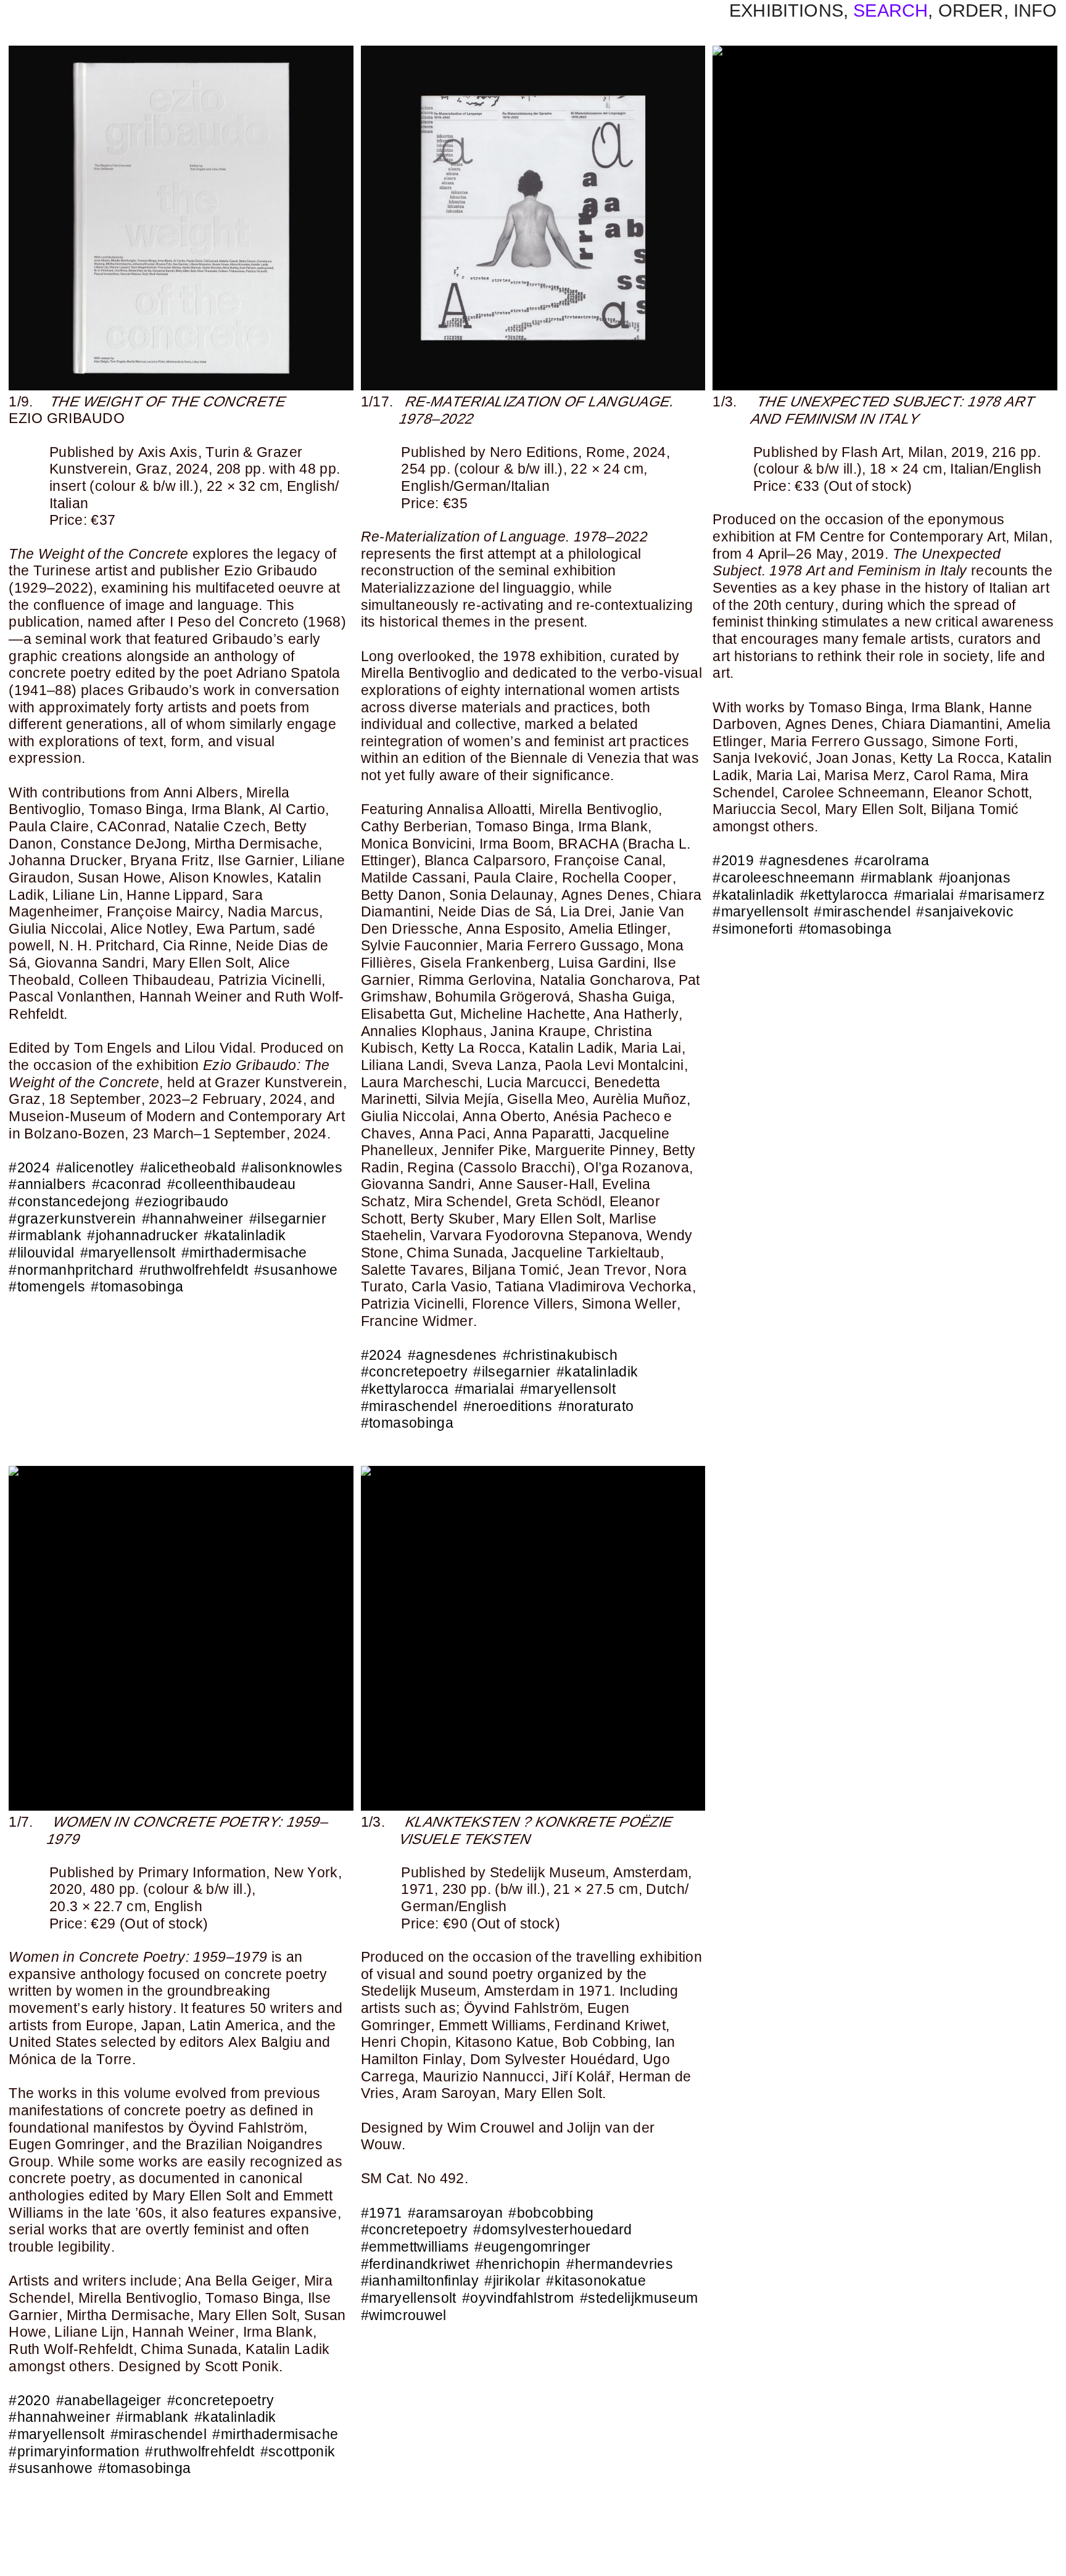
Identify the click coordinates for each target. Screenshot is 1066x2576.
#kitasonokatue (596, 2281)
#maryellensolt (128, 1253)
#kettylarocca (405, 1389)
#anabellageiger (109, 2400)
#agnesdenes (452, 1355)
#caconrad (127, 1184)
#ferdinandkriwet (415, 2264)
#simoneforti (753, 929)
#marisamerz (1002, 895)
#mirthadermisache (244, 1253)
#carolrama (891, 860)
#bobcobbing (551, 2213)
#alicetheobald (188, 1167)
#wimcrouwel (404, 2315)
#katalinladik (245, 1235)
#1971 (382, 2213)
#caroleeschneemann (783, 878)
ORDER (971, 10)
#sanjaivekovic (965, 911)
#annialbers (47, 1184)
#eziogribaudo (182, 1201)
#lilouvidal (41, 1253)
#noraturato (596, 1406)
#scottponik (298, 2451)
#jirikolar (512, 2281)
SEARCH (890, 10)
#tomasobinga (137, 1286)
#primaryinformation (74, 2451)
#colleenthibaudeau (231, 1184)
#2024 (29, 1167)
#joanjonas (975, 878)
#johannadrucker (143, 1235)
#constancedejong (69, 1201)
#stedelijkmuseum (639, 2298)
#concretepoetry (414, 1372)
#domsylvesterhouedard (552, 2229)
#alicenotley (95, 1167)
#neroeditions (508, 1406)
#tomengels (47, 1286)
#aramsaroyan (455, 2213)
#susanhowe (296, 1270)
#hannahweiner (193, 1219)
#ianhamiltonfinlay (420, 2281)
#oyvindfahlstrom (518, 2298)
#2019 (733, 860)
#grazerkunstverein (72, 1219)
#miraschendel (409, 1406)
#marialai (485, 1389)
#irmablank (45, 1235)
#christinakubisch (560, 1355)
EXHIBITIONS (786, 10)
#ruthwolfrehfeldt (194, 1270)
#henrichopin (518, 2264)
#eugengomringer (532, 2247)
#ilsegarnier (288, 1219)
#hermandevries (620, 2264)
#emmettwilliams (415, 2247)
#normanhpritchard (71, 1270)
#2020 (29, 2400)
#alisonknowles (292, 1167)
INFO (1035, 10)
